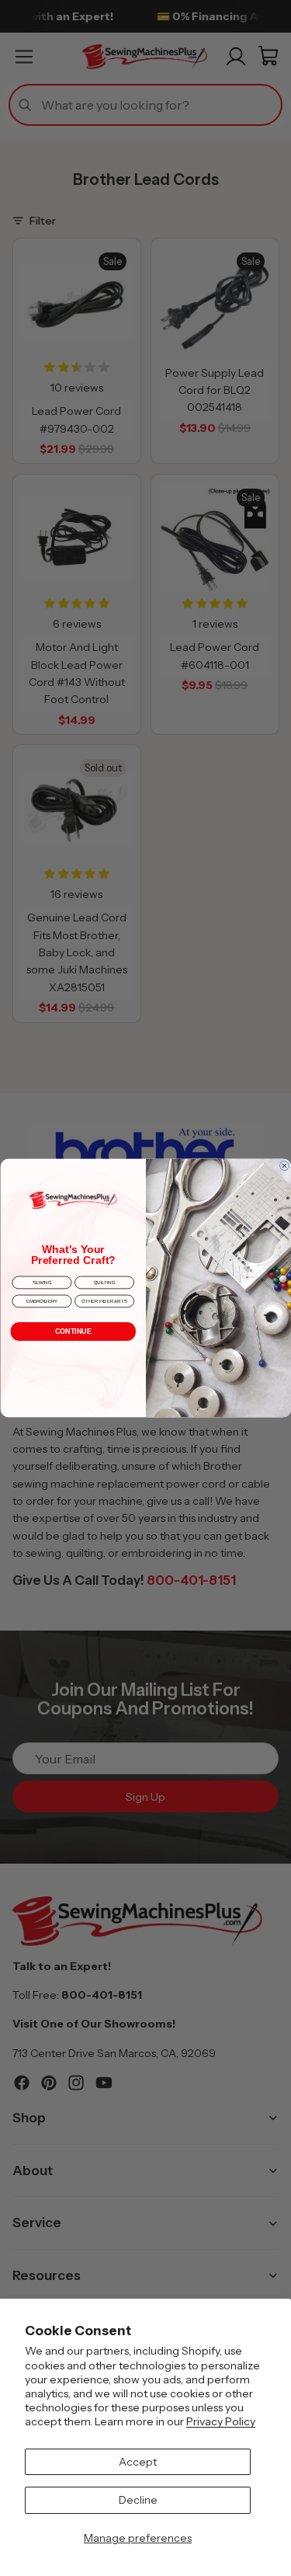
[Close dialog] (284, 1165)
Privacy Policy (221, 2421)
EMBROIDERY (42, 1301)
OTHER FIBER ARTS (104, 1301)
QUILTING (104, 1283)
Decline (138, 2500)
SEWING (41, 1283)
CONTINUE (73, 1332)
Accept (138, 2462)
